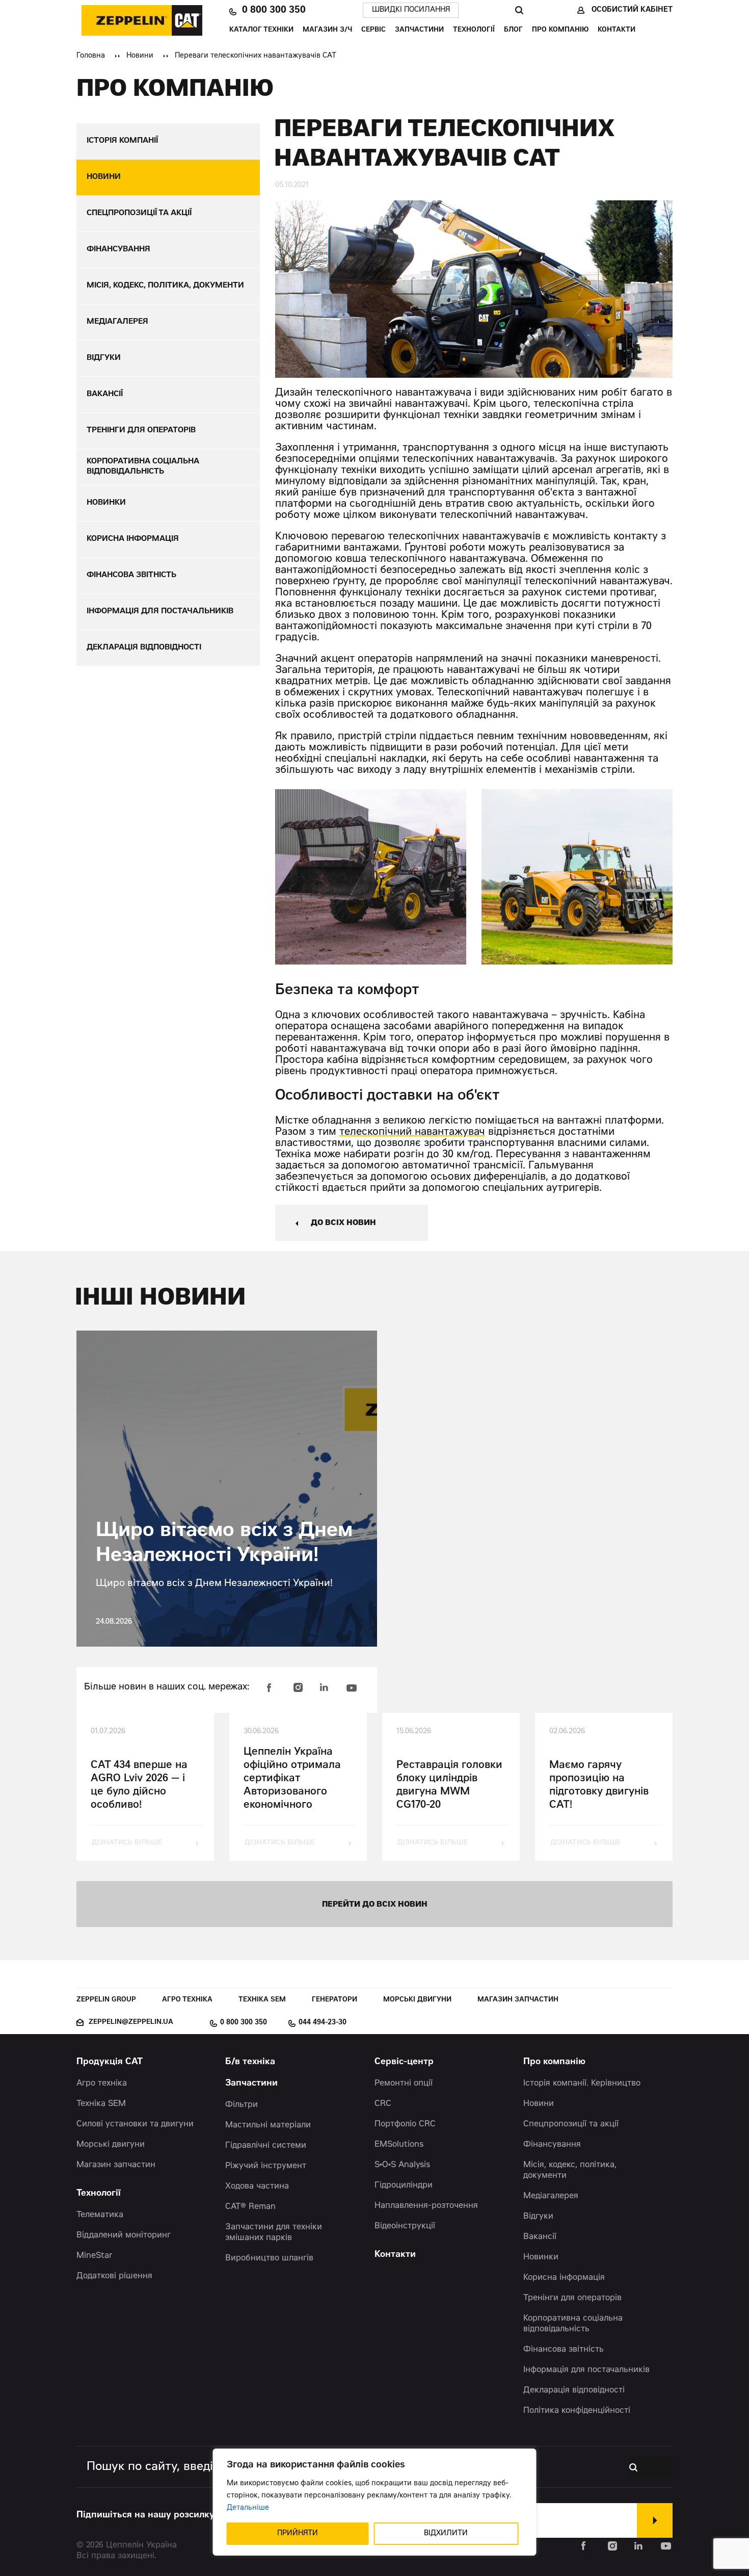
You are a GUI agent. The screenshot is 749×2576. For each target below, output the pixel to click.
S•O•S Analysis (402, 2165)
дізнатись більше (127, 1843)
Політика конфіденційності (577, 2411)
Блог (513, 30)
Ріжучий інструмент (266, 2166)
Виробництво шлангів (269, 2258)
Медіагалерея (551, 2196)
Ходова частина (257, 2187)
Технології (474, 30)
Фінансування (552, 2145)
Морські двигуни (417, 2000)
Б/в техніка (250, 2062)
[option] (371, 877)
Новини (140, 56)
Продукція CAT (110, 2062)
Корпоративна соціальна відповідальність (573, 2324)
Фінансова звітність (564, 2350)
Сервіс (373, 30)
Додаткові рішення (114, 2276)
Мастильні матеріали (268, 2125)
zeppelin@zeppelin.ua (131, 2023)
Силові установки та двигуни (135, 2124)
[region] (375, 2502)
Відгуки (538, 2217)
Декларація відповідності (574, 2390)
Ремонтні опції (404, 2084)
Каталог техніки (261, 30)
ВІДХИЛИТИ (446, 2534)
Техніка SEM (262, 2000)
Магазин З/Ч (327, 30)
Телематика (100, 2215)
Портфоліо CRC (405, 2124)
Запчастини (419, 30)
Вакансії (540, 2237)
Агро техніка (187, 2000)
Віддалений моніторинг (124, 2235)
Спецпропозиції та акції (571, 2124)
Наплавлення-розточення (426, 2206)
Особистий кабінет (632, 10)
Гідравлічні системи (266, 2146)
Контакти (617, 30)
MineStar (95, 2256)
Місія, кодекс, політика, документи (570, 2170)
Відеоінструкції (405, 2226)
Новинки (541, 2257)
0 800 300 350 (274, 10)
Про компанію (560, 30)
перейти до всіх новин (375, 1905)
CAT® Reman (250, 2207)
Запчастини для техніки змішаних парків (274, 2233)
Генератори (335, 2000)
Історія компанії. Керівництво (582, 2084)
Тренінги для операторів (572, 2298)
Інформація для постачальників (586, 2370)
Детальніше (248, 2508)
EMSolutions (399, 2145)
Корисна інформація (564, 2278)
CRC (383, 2104)
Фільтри (242, 2105)
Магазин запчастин (518, 2000)
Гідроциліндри (404, 2185)
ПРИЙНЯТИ (298, 2534)
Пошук (519, 10)
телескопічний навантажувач (412, 1133)
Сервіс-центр (404, 2062)
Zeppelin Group (106, 2000)
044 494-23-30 (323, 2023)
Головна (91, 56)
